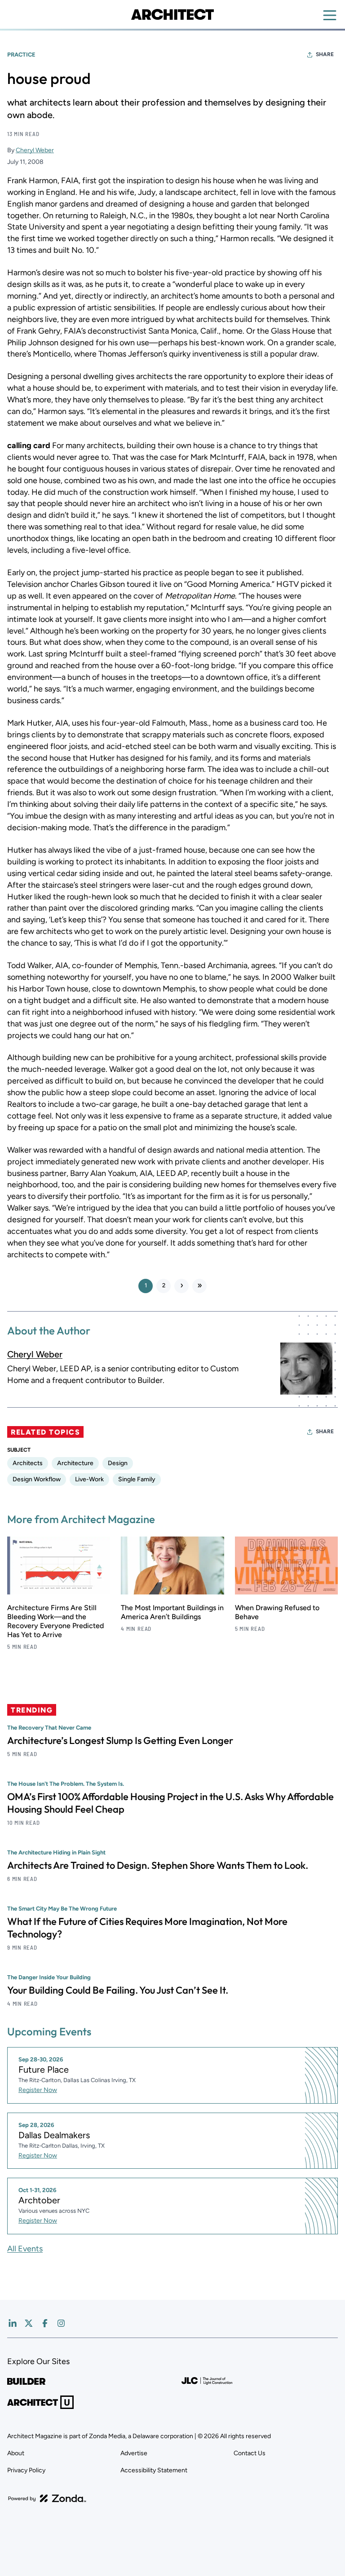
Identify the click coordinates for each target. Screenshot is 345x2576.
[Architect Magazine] (172, 14)
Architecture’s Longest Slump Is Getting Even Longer (120, 1740)
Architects (28, 1463)
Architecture (75, 1463)
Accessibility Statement (154, 2470)
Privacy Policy (26, 2470)
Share (325, 54)
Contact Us (250, 2453)
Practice (21, 55)
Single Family (137, 1479)
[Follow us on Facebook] (45, 2323)
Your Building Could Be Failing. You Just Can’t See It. (118, 1990)
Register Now (38, 2090)
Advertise (134, 2453)
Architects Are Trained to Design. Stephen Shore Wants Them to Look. (158, 1865)
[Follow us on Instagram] (61, 2323)
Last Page (199, 1286)
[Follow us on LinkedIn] (13, 2323)
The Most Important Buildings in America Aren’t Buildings (172, 1612)
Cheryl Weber (35, 150)
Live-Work (89, 1479)
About (16, 2453)
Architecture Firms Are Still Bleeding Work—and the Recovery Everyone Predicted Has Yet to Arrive (55, 1621)
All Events (25, 2249)
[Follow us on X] (29, 2323)
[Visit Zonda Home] (47, 2498)
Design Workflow (37, 1479)
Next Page (181, 1286)
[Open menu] (330, 15)
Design (118, 1463)
